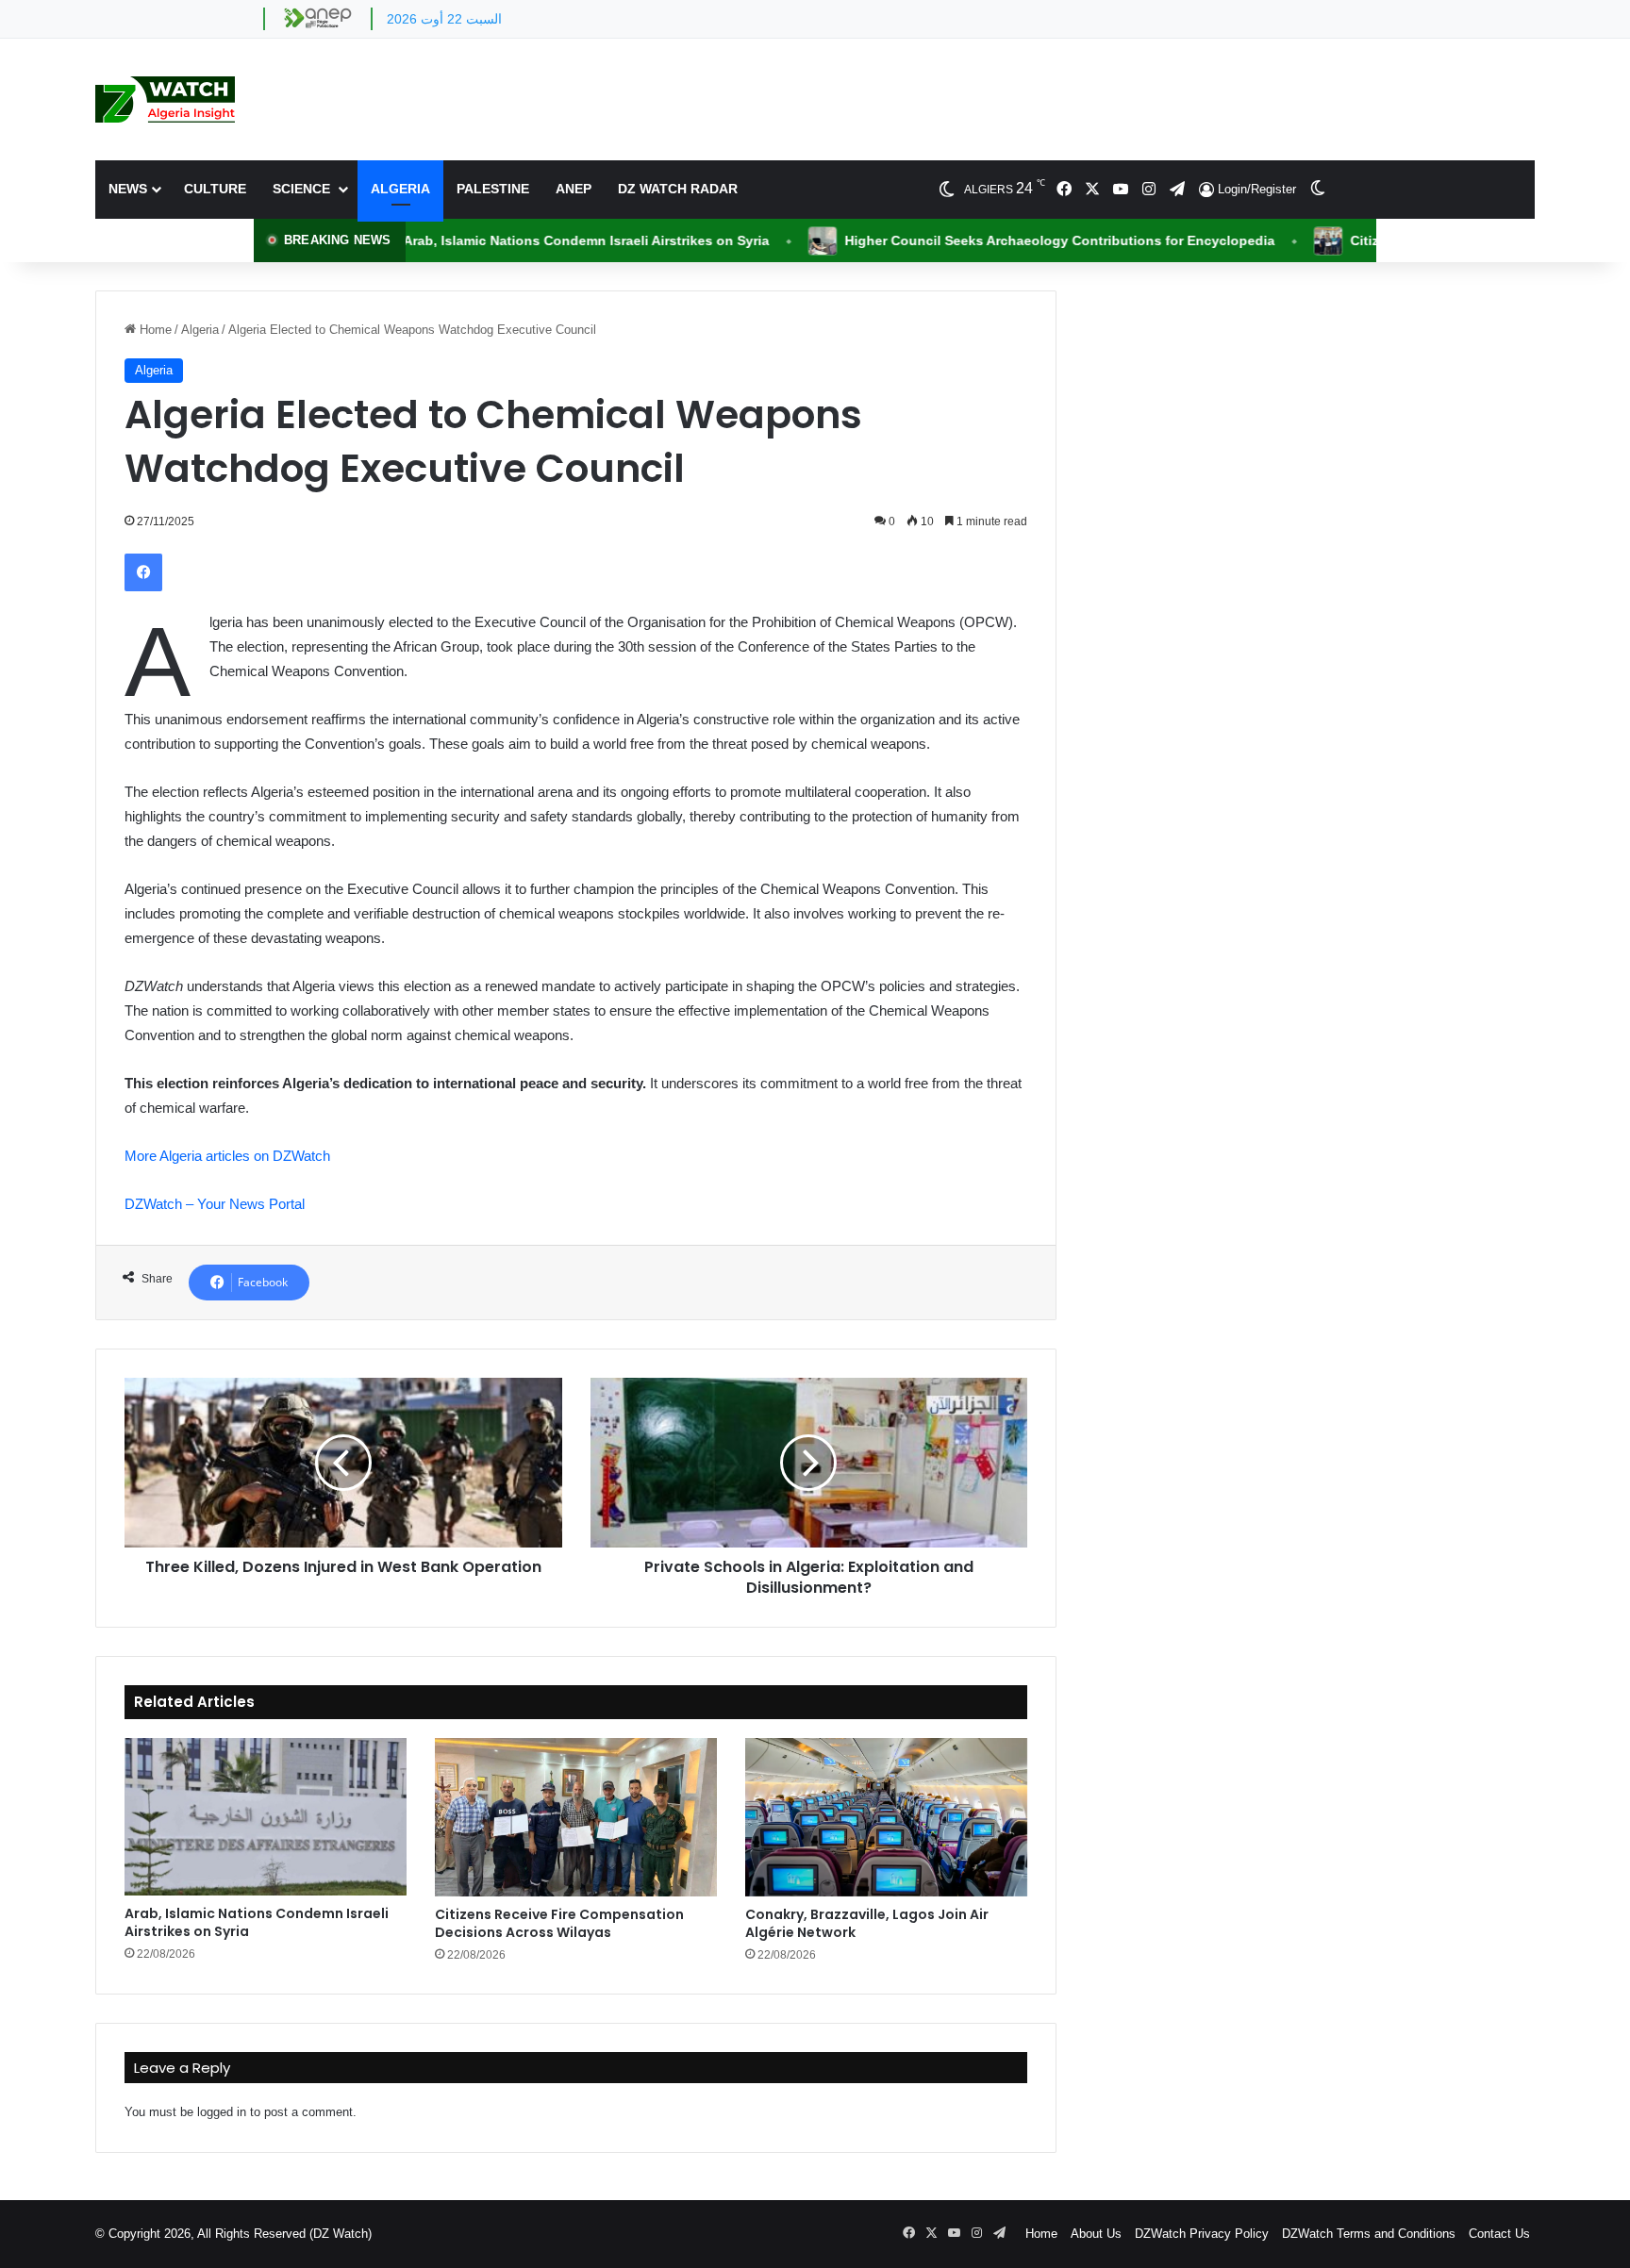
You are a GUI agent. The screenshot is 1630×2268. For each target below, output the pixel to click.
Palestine (493, 189)
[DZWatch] (165, 99)
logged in (222, 2112)
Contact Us (1499, 2234)
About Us (1096, 2234)
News (128, 189)
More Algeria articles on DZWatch (227, 1156)
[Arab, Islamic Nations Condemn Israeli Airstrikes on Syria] (266, 1817)
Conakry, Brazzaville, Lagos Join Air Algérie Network (867, 1923)
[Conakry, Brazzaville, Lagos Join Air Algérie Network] (886, 1817)
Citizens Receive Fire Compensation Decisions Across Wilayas (559, 1923)
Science (303, 189)
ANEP (574, 189)
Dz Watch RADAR (678, 189)
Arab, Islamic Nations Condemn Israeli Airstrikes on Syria (257, 1922)
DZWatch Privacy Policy (1202, 2234)
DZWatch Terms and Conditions (1369, 2234)
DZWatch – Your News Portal (215, 1204)
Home (154, 330)
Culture (215, 189)
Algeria (400, 189)
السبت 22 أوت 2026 (444, 19)
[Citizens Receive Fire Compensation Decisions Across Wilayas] (576, 1817)
